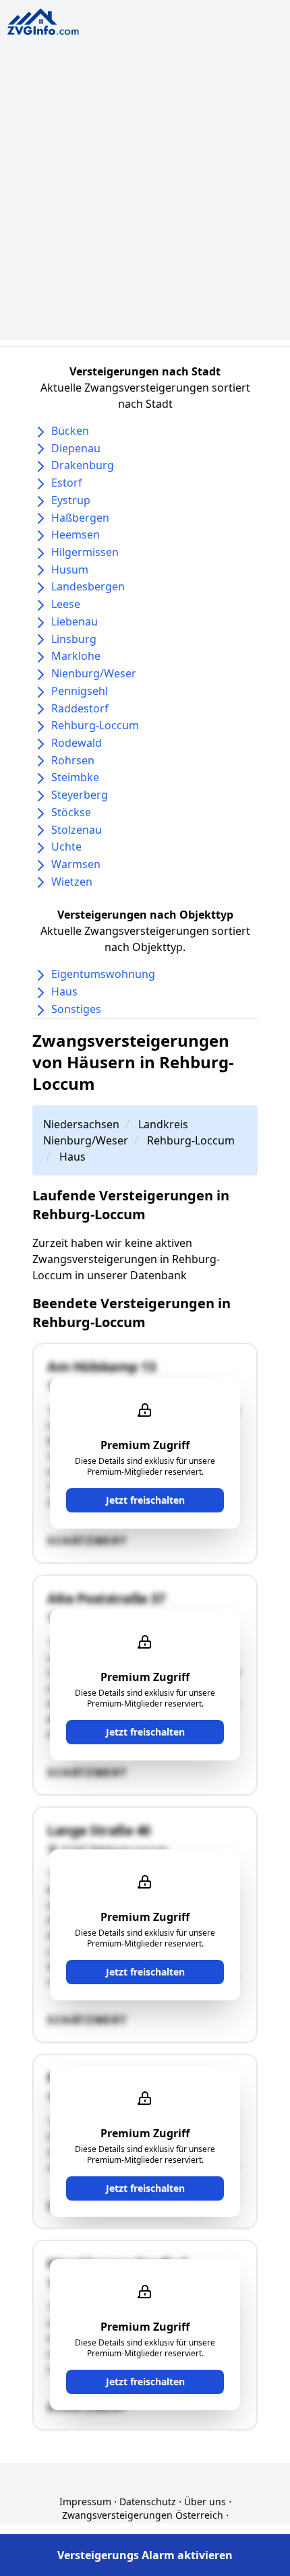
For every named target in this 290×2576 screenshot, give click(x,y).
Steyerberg (80, 795)
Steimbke (75, 777)
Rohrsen (73, 760)
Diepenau (76, 448)
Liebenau (75, 621)
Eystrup (71, 500)
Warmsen (76, 864)
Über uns (205, 2502)
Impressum (85, 2502)
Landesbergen (88, 586)
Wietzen (72, 882)
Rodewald (77, 743)
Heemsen (76, 534)
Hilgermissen (85, 552)
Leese (66, 604)
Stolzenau (77, 830)
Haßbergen (80, 518)
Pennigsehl (80, 691)
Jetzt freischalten (145, 1500)
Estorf (67, 483)
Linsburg (74, 639)
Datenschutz (148, 2502)
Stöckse (71, 812)
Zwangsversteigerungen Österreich (143, 2515)
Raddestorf (80, 708)
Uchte (66, 847)
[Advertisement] (145, 195)
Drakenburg (83, 465)
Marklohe (76, 656)
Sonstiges (76, 1009)
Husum (70, 570)
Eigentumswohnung (103, 974)
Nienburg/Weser (94, 673)
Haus (64, 991)
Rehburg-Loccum (95, 725)
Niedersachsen (81, 1124)
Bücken (70, 431)
